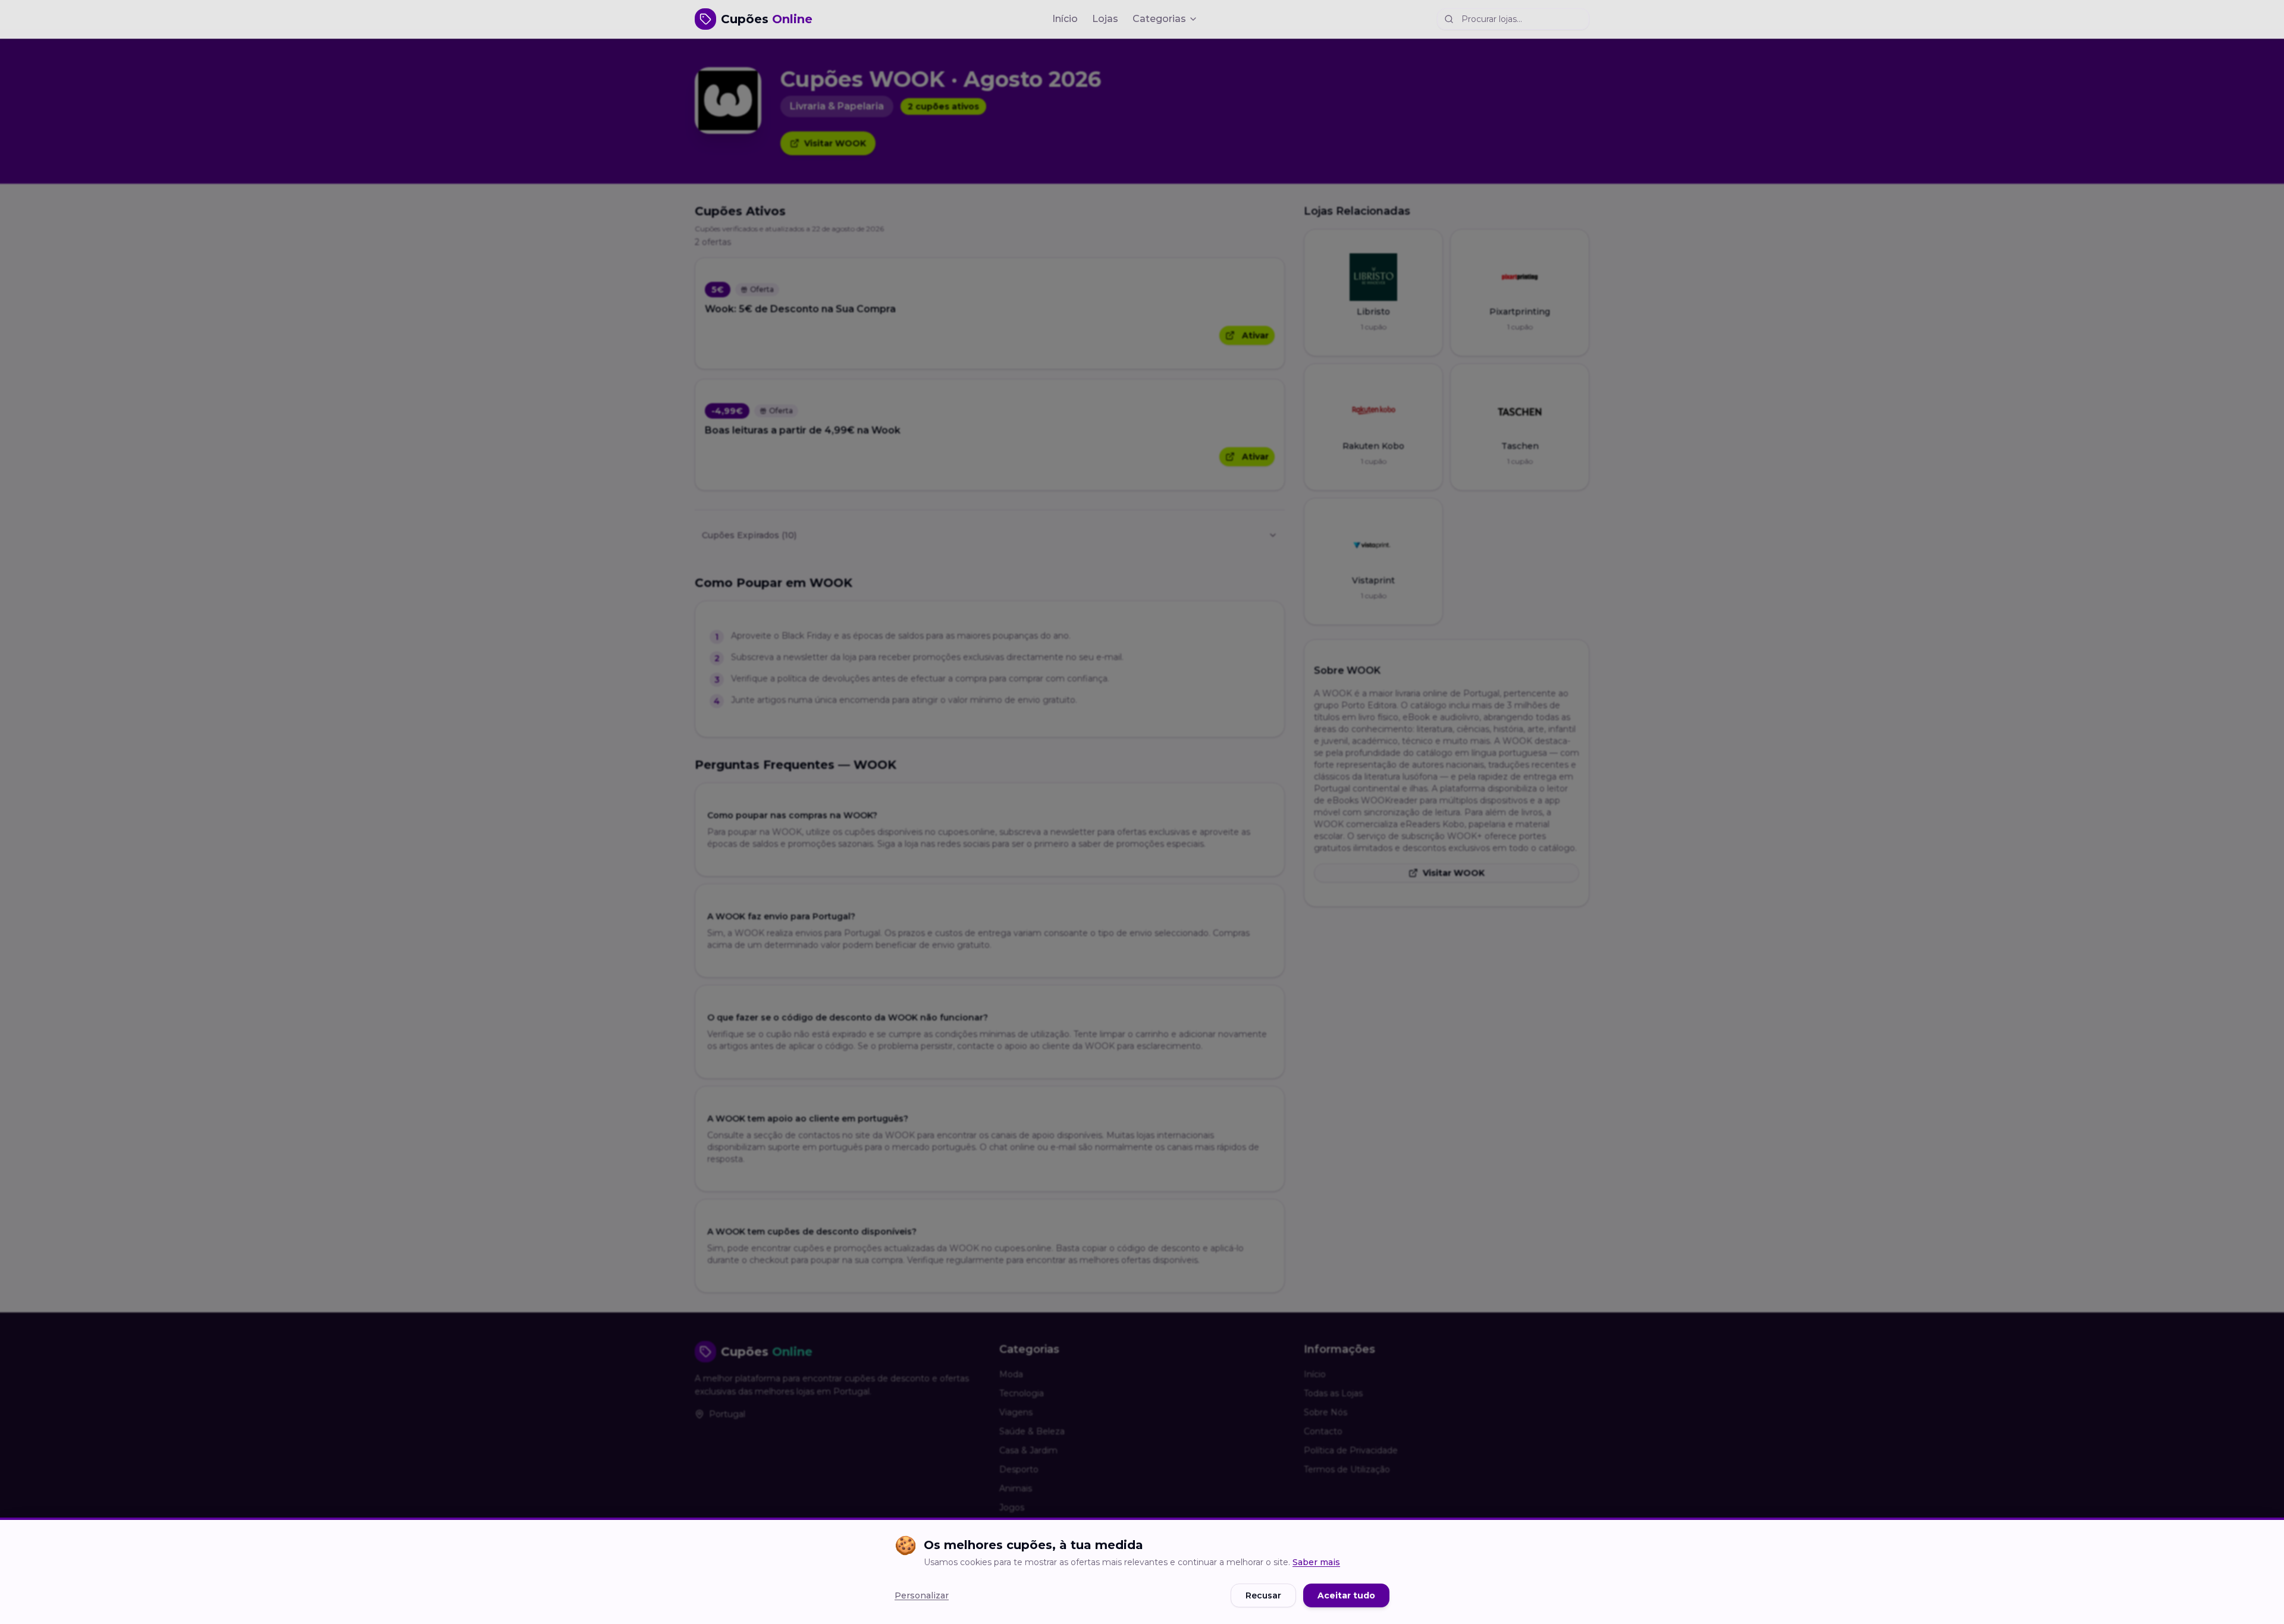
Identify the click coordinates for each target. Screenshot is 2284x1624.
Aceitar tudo (1346, 1595)
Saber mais (1316, 1562)
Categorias (1159, 19)
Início (1065, 19)
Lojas (1105, 19)
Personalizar (922, 1595)
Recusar (1263, 1595)
